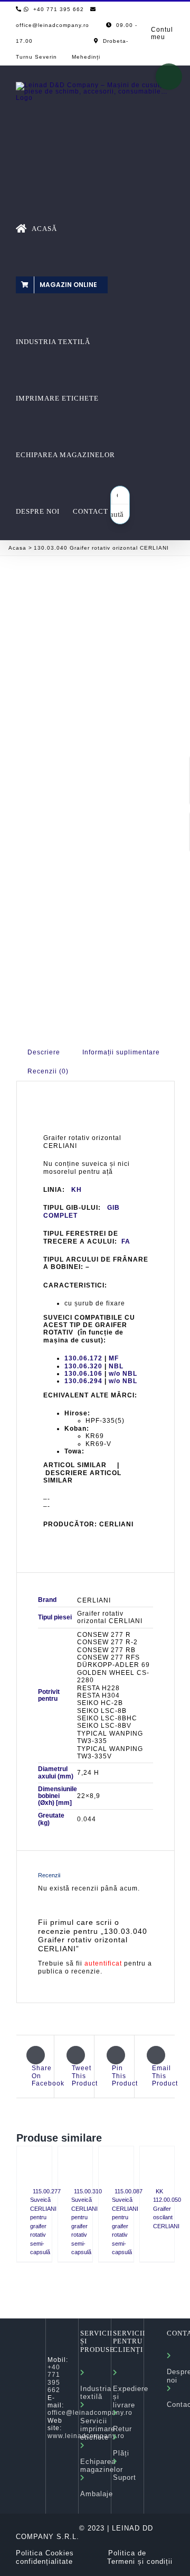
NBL (116, 1366)
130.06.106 (83, 1374)
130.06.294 (83, 1381)
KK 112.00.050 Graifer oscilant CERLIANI (167, 2209)
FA (126, 1241)
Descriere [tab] (44, 1052)
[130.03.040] (96, 662)
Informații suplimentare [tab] (121, 1052)
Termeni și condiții (140, 2561)
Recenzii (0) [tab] (48, 1071)
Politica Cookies (45, 2553)
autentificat (103, 1963)
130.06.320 (83, 1366)
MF (114, 1358)
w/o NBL (123, 1374)
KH (77, 1190)
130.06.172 (83, 1358)
